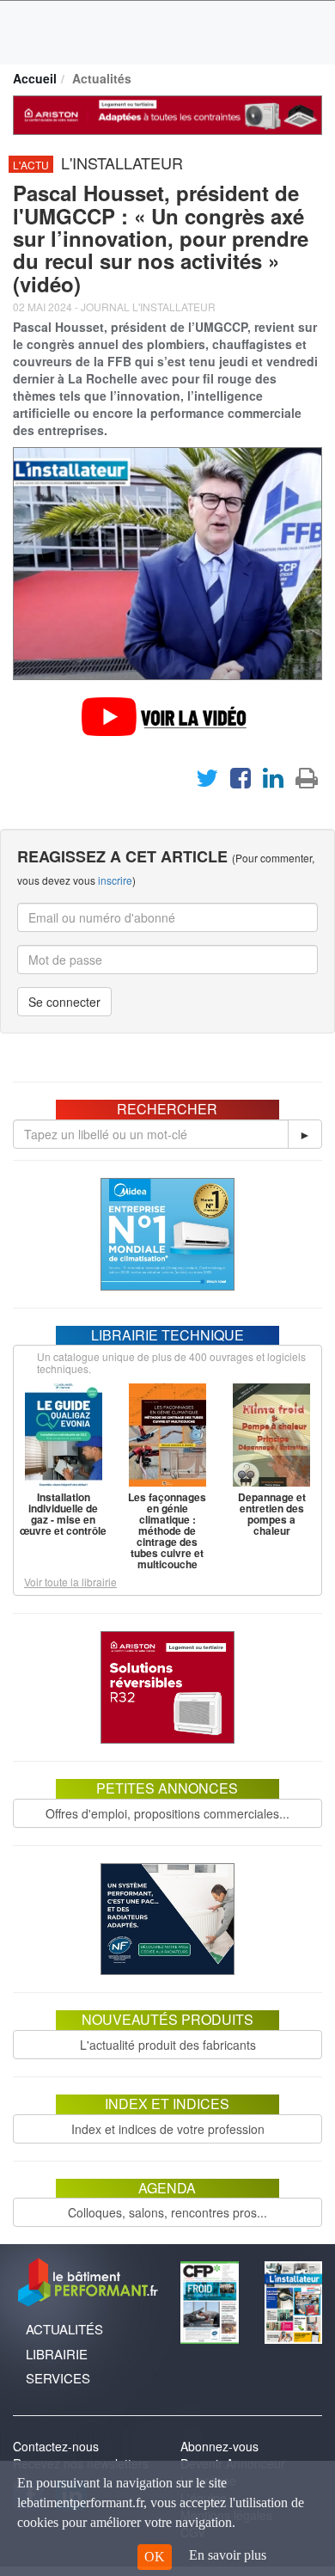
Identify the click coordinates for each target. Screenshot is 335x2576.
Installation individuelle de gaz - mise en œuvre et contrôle (63, 1514)
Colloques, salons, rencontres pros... (167, 2212)
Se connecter (64, 1002)
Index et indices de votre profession (168, 2129)
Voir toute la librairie (70, 1582)
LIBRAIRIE (57, 2354)
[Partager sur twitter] (207, 782)
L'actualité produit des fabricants (168, 2045)
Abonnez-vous (219, 2446)
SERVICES (58, 2378)
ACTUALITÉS (64, 2329)
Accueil (35, 78)
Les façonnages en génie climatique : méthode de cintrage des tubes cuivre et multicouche (167, 1530)
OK (155, 2557)
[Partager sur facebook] (241, 782)
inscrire (115, 880)
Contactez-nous (56, 2446)
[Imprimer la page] (307, 782)
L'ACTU (31, 165)
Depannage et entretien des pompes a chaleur (272, 1514)
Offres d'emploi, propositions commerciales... (167, 1813)
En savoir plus (228, 2555)
